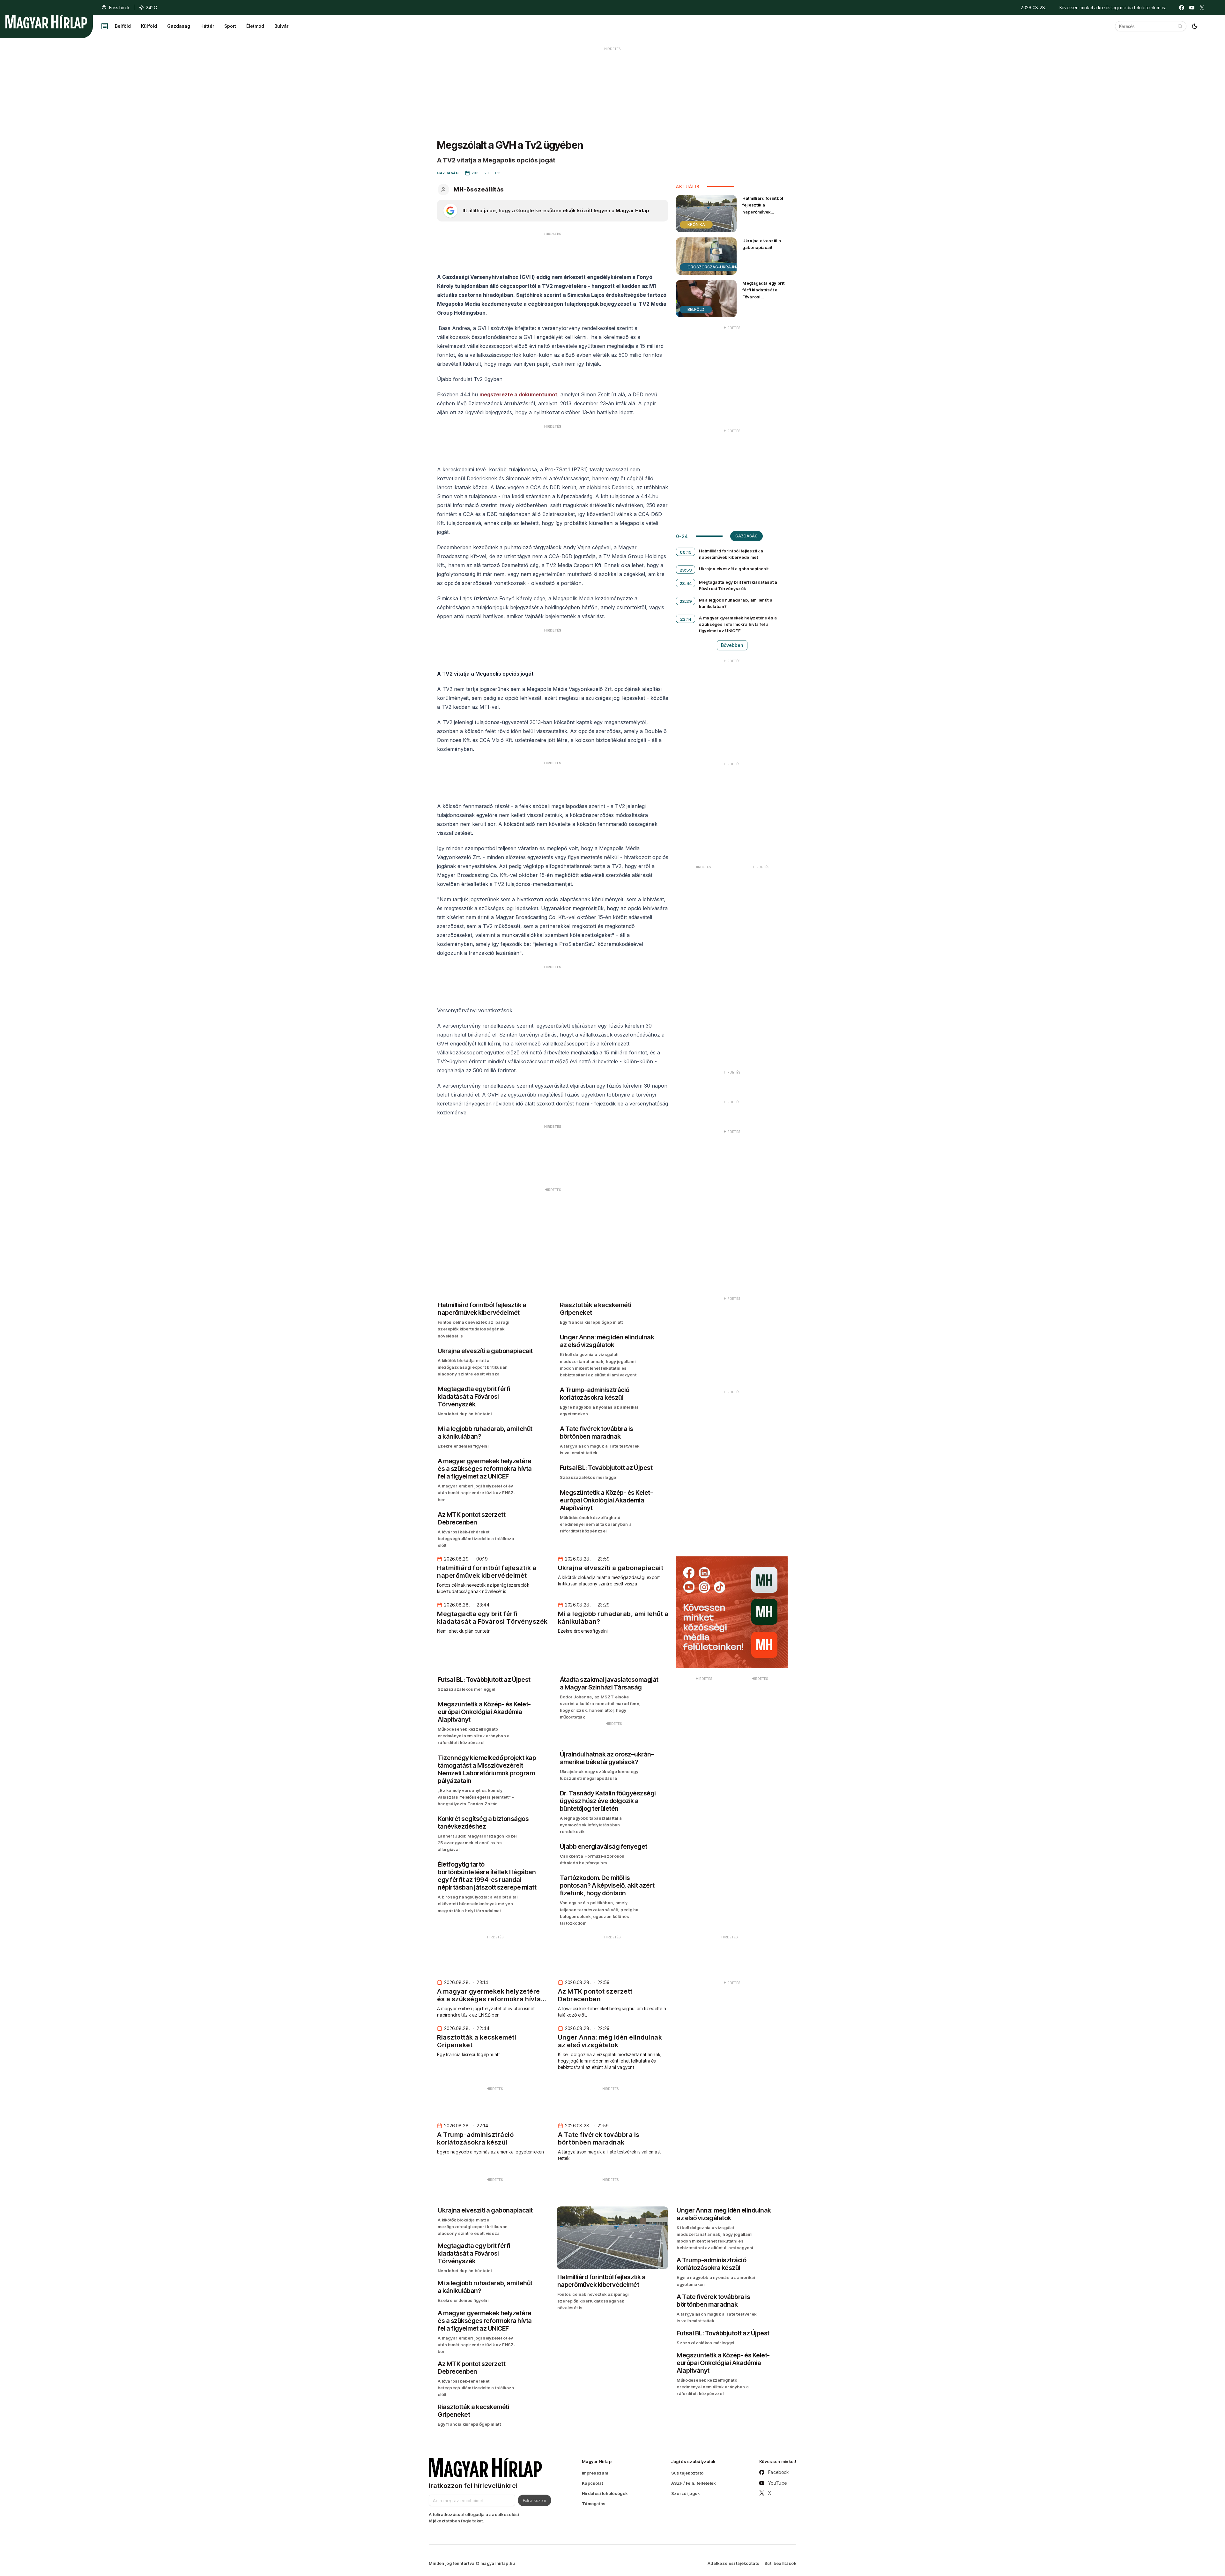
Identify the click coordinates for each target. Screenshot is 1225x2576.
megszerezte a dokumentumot (518, 394)
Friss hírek (119, 7)
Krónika (696, 225)
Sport (230, 26)
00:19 (686, 552)
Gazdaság (179, 26)
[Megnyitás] (105, 26)
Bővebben (732, 645)
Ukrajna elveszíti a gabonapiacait (762, 244)
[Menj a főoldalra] (46, 22)
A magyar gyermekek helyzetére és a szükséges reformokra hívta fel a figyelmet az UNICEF (738, 624)
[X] (1202, 8)
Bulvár (281, 26)
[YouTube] (1192, 8)
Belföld (123, 26)
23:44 (686, 583)
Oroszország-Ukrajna (713, 267)
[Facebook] (1182, 8)
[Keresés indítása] (1180, 26)
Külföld (149, 26)
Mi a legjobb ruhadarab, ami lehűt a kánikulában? (736, 603)
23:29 (686, 601)
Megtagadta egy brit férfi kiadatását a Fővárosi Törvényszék (763, 293)
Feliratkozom (535, 2500)
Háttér (207, 26)
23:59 (686, 570)
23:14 (686, 619)
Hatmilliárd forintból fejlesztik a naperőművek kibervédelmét (763, 208)
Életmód (255, 26)
